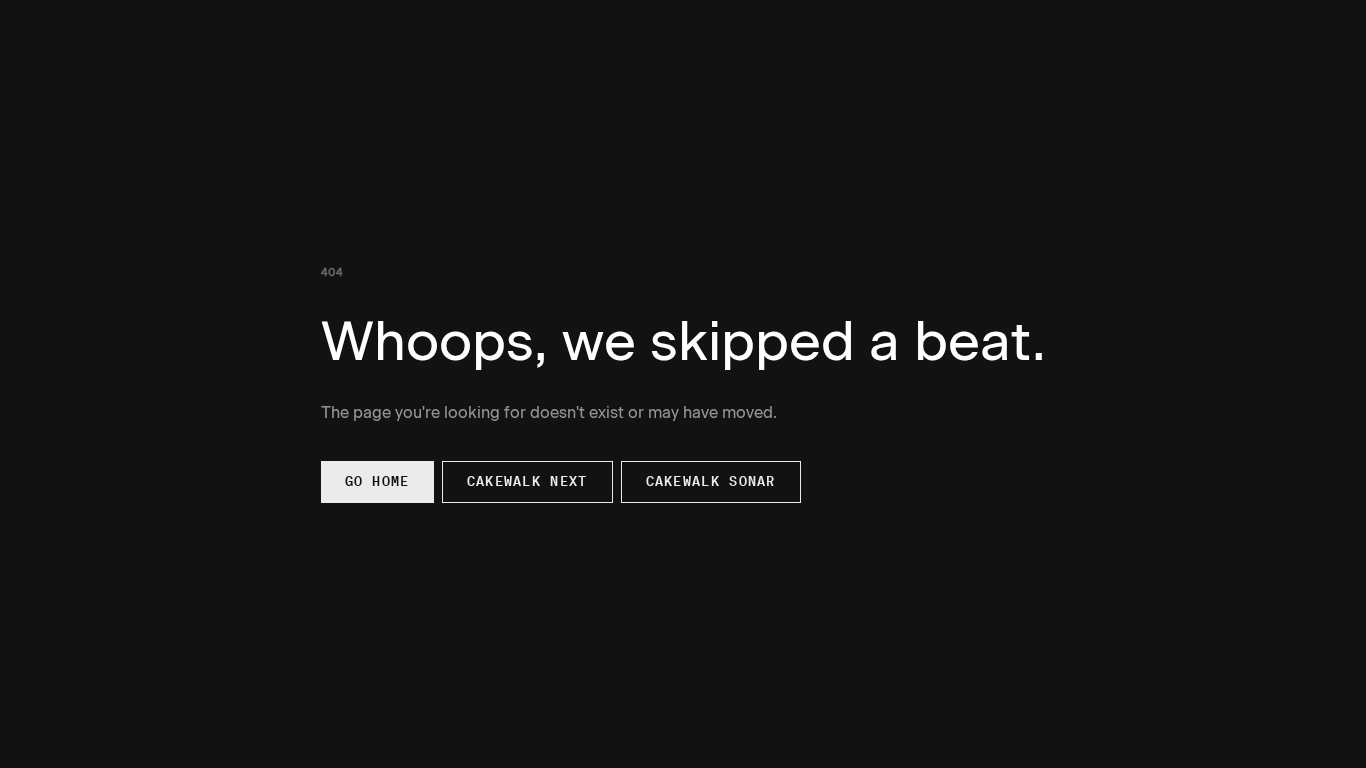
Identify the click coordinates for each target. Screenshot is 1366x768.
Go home (377, 481)
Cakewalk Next (527, 481)
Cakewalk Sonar (711, 481)
